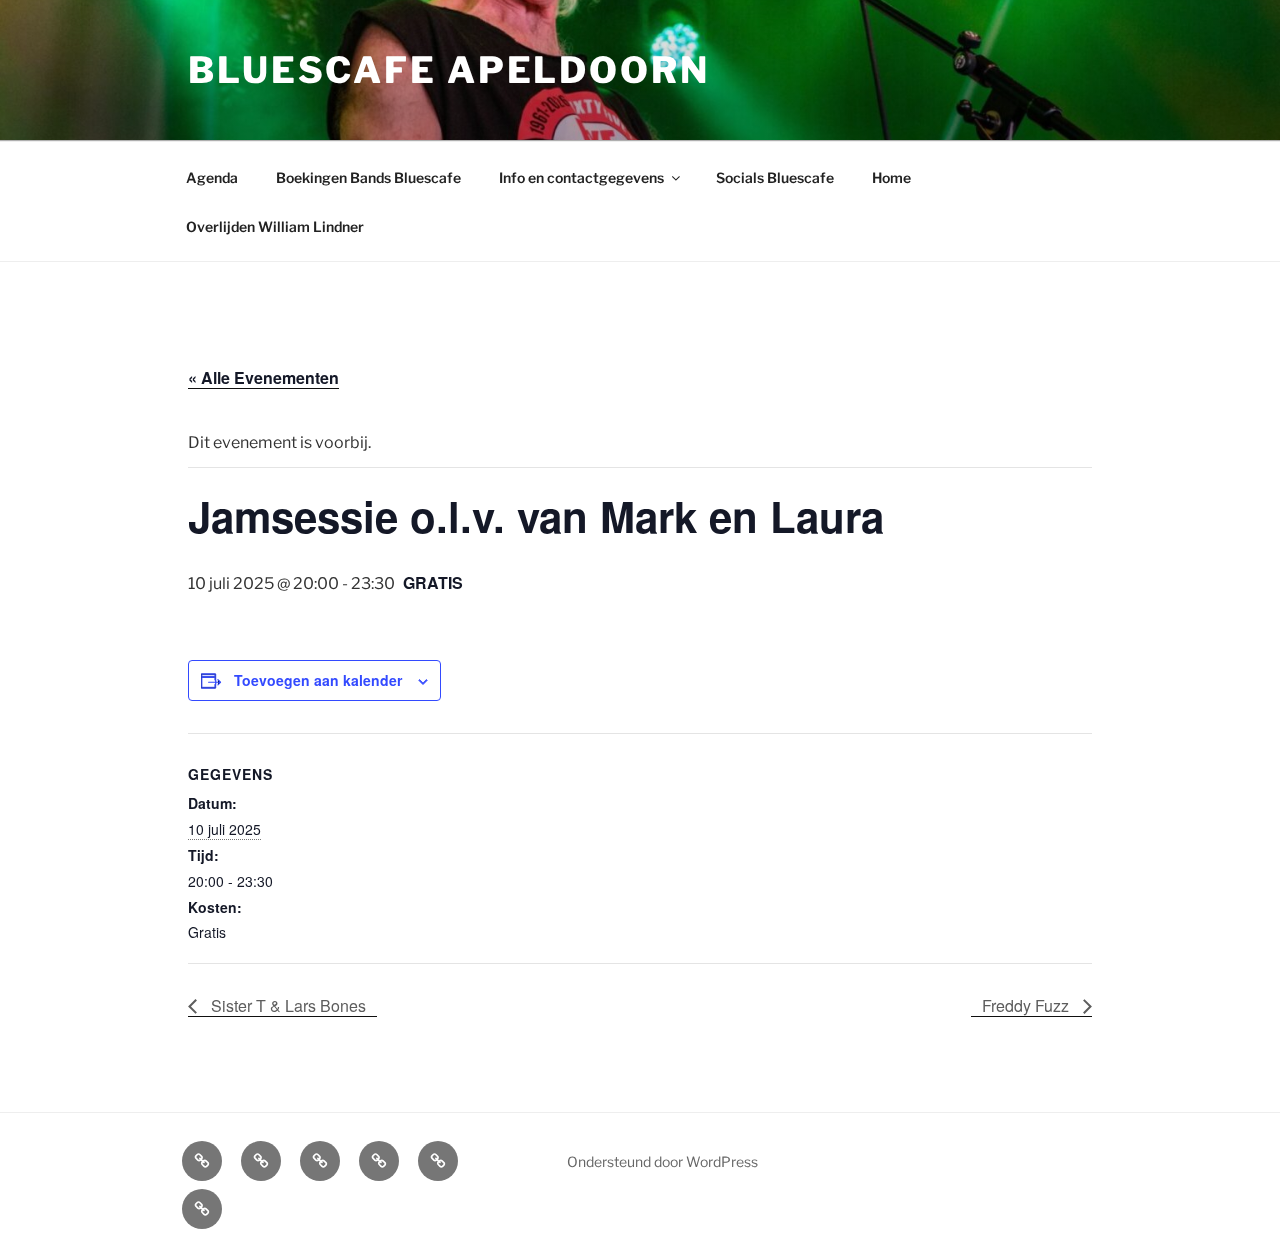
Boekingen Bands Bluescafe (368, 177)
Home (891, 177)
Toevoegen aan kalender (318, 680)
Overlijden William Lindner (275, 226)
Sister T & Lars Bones (286, 1005)
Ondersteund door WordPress (662, 1161)
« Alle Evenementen (263, 377)
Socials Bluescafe (775, 177)
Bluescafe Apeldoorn (449, 70)
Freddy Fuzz (1027, 1005)
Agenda (212, 177)
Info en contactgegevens (581, 177)
